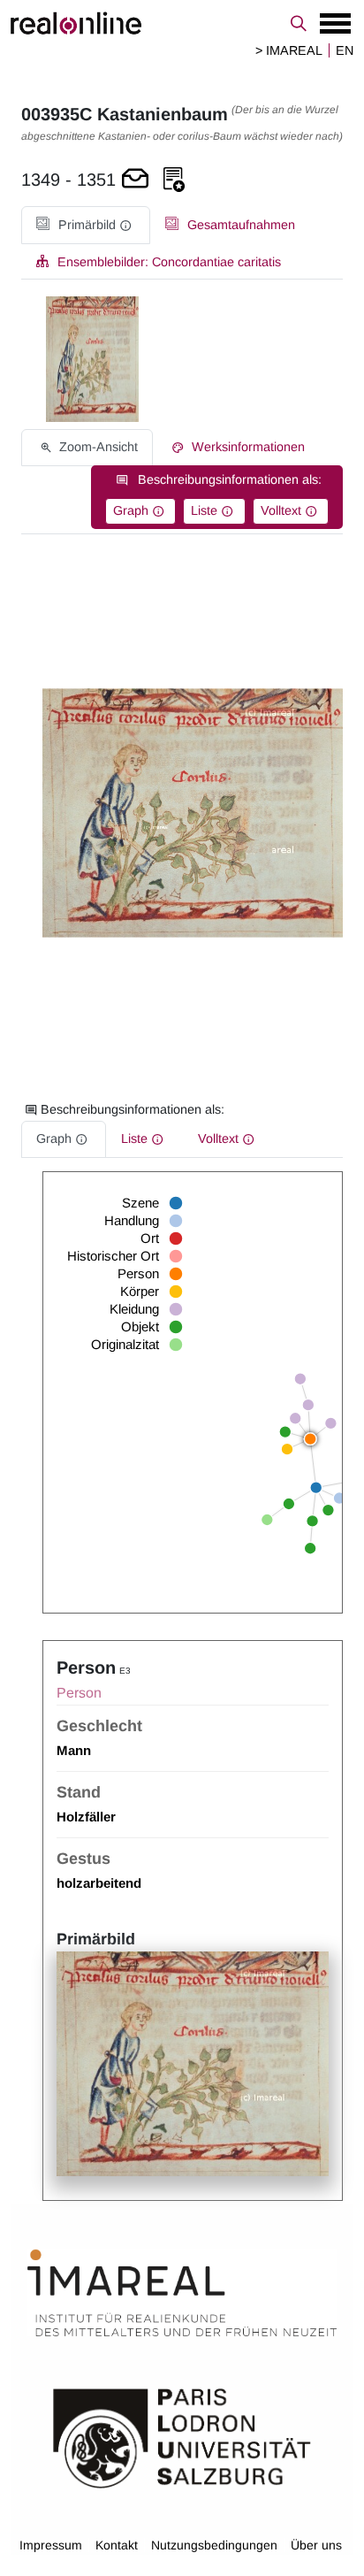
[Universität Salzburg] (182, 2436)
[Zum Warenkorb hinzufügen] (135, 180)
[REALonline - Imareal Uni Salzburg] (182, 23)
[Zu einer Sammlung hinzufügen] (174, 180)
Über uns (316, 2545)
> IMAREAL (289, 50)
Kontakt (117, 2545)
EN (345, 50)
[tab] (86, 225)
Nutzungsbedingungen (214, 2545)
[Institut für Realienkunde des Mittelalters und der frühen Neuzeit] (182, 2293)
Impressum (51, 2545)
